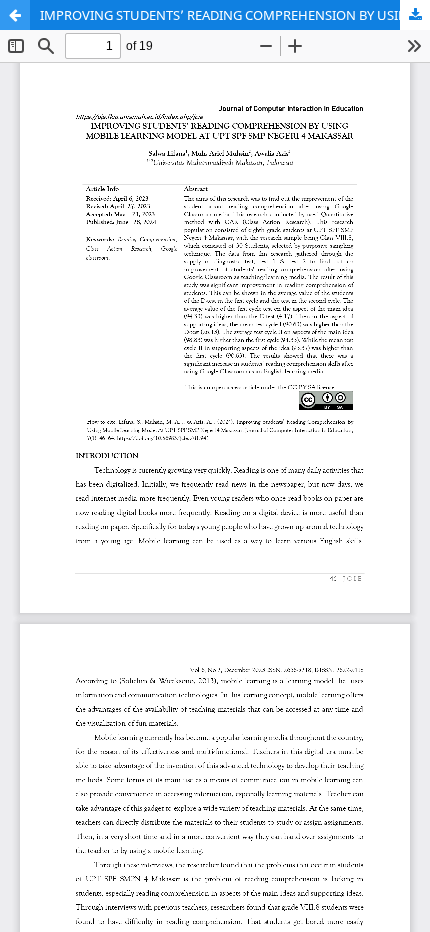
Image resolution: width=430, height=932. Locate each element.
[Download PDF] (415, 15)
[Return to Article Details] (15, 15)
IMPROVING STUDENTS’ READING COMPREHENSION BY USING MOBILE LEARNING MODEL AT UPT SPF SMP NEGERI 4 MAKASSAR (235, 15)
